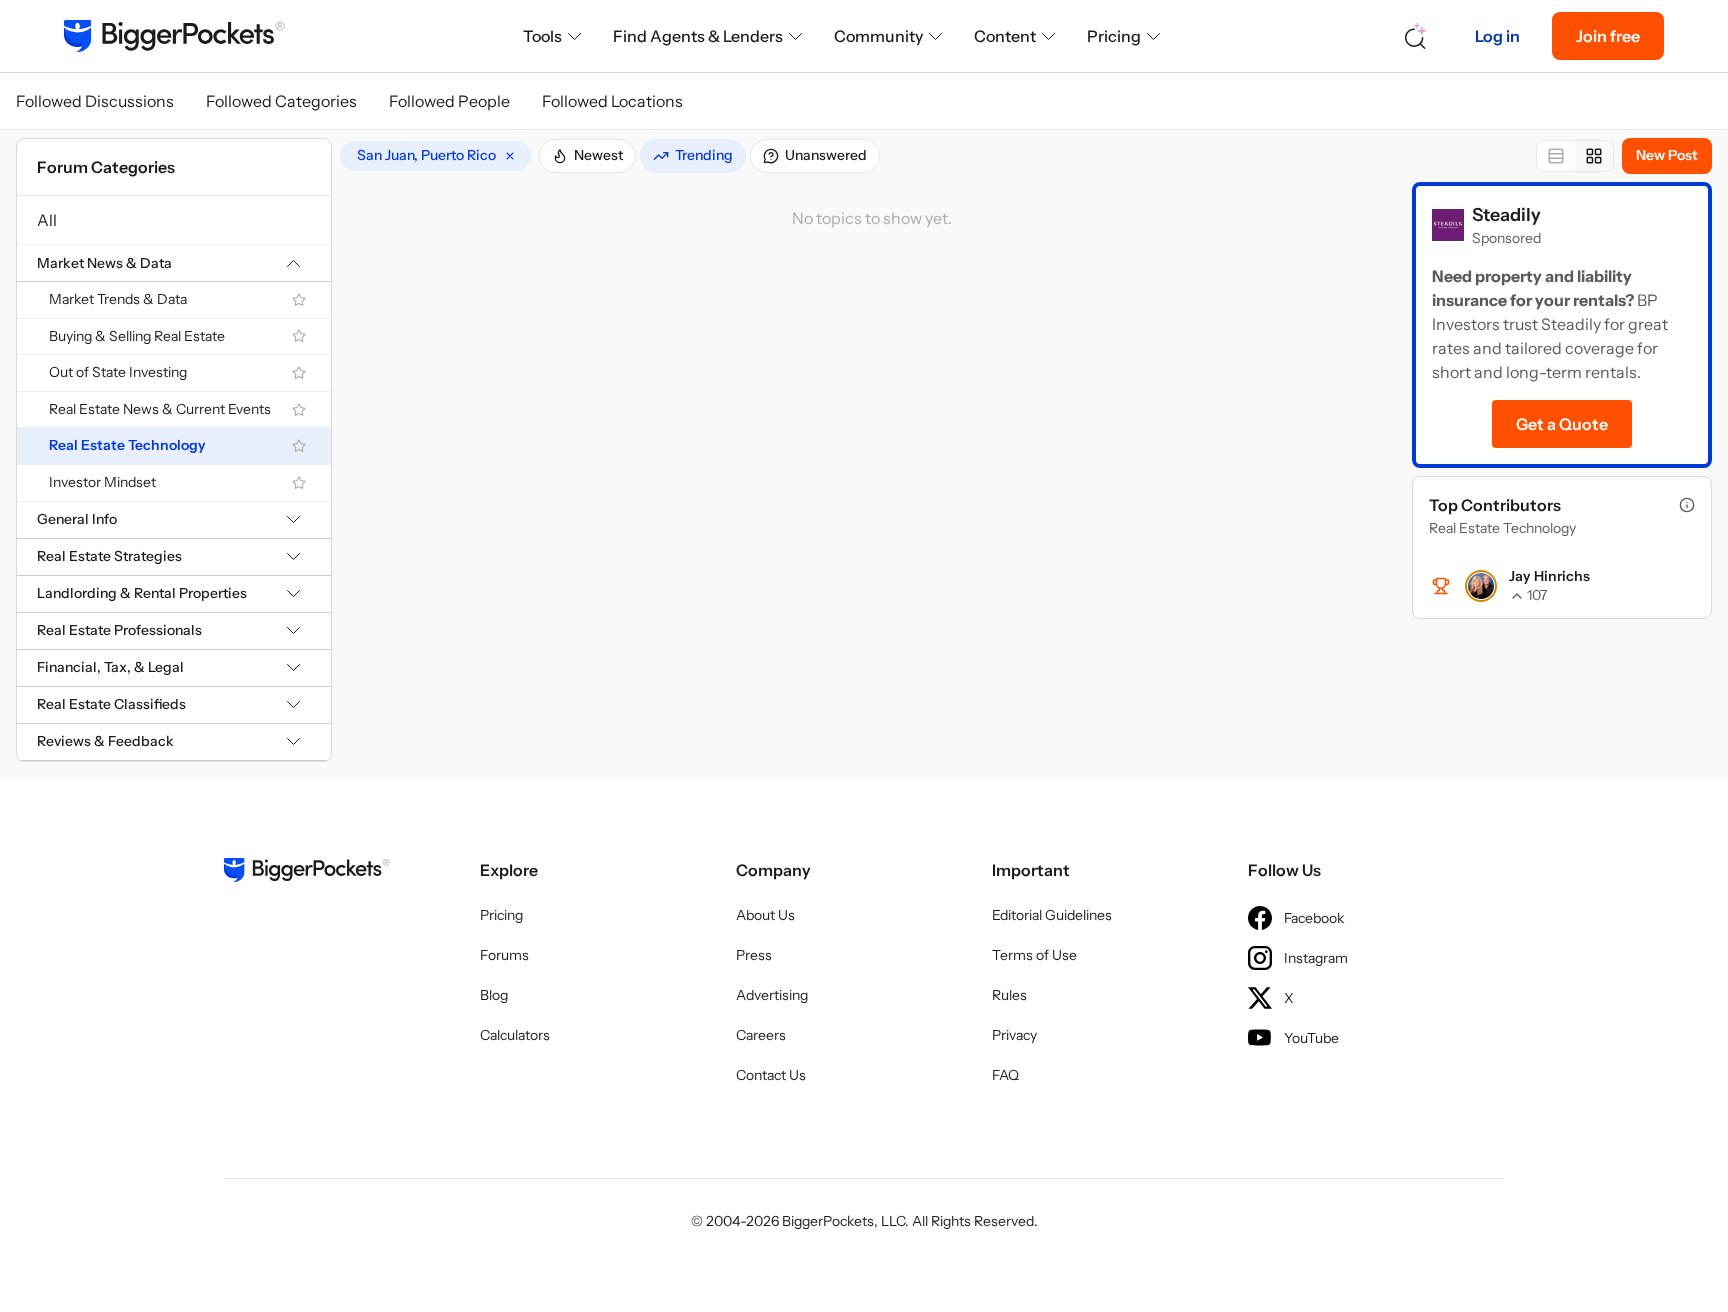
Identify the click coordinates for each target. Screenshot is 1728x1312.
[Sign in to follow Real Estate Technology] (299, 446)
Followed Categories (281, 101)
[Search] (1416, 36)
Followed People (449, 101)
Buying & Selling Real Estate (137, 336)
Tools (542, 36)
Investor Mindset (102, 482)
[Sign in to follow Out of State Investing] (299, 373)
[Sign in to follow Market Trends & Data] (299, 300)
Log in (1497, 36)
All (47, 220)
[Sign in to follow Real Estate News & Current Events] (299, 410)
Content (1005, 36)
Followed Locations (612, 101)
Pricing (1114, 36)
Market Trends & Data (118, 299)
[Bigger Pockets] (174, 36)
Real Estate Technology (127, 445)
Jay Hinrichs (1549, 576)
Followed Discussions (95, 101)
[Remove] (510, 156)
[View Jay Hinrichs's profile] (1481, 586)
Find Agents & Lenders (698, 36)
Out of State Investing (118, 372)
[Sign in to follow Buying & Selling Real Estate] (299, 336)
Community (878, 36)
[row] (435, 156)
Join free (1608, 36)
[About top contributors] (1687, 505)
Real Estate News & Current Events (160, 409)
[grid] (435, 156)
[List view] (1556, 156)
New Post (1667, 155)
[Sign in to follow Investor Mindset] (299, 483)
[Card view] (1594, 156)
